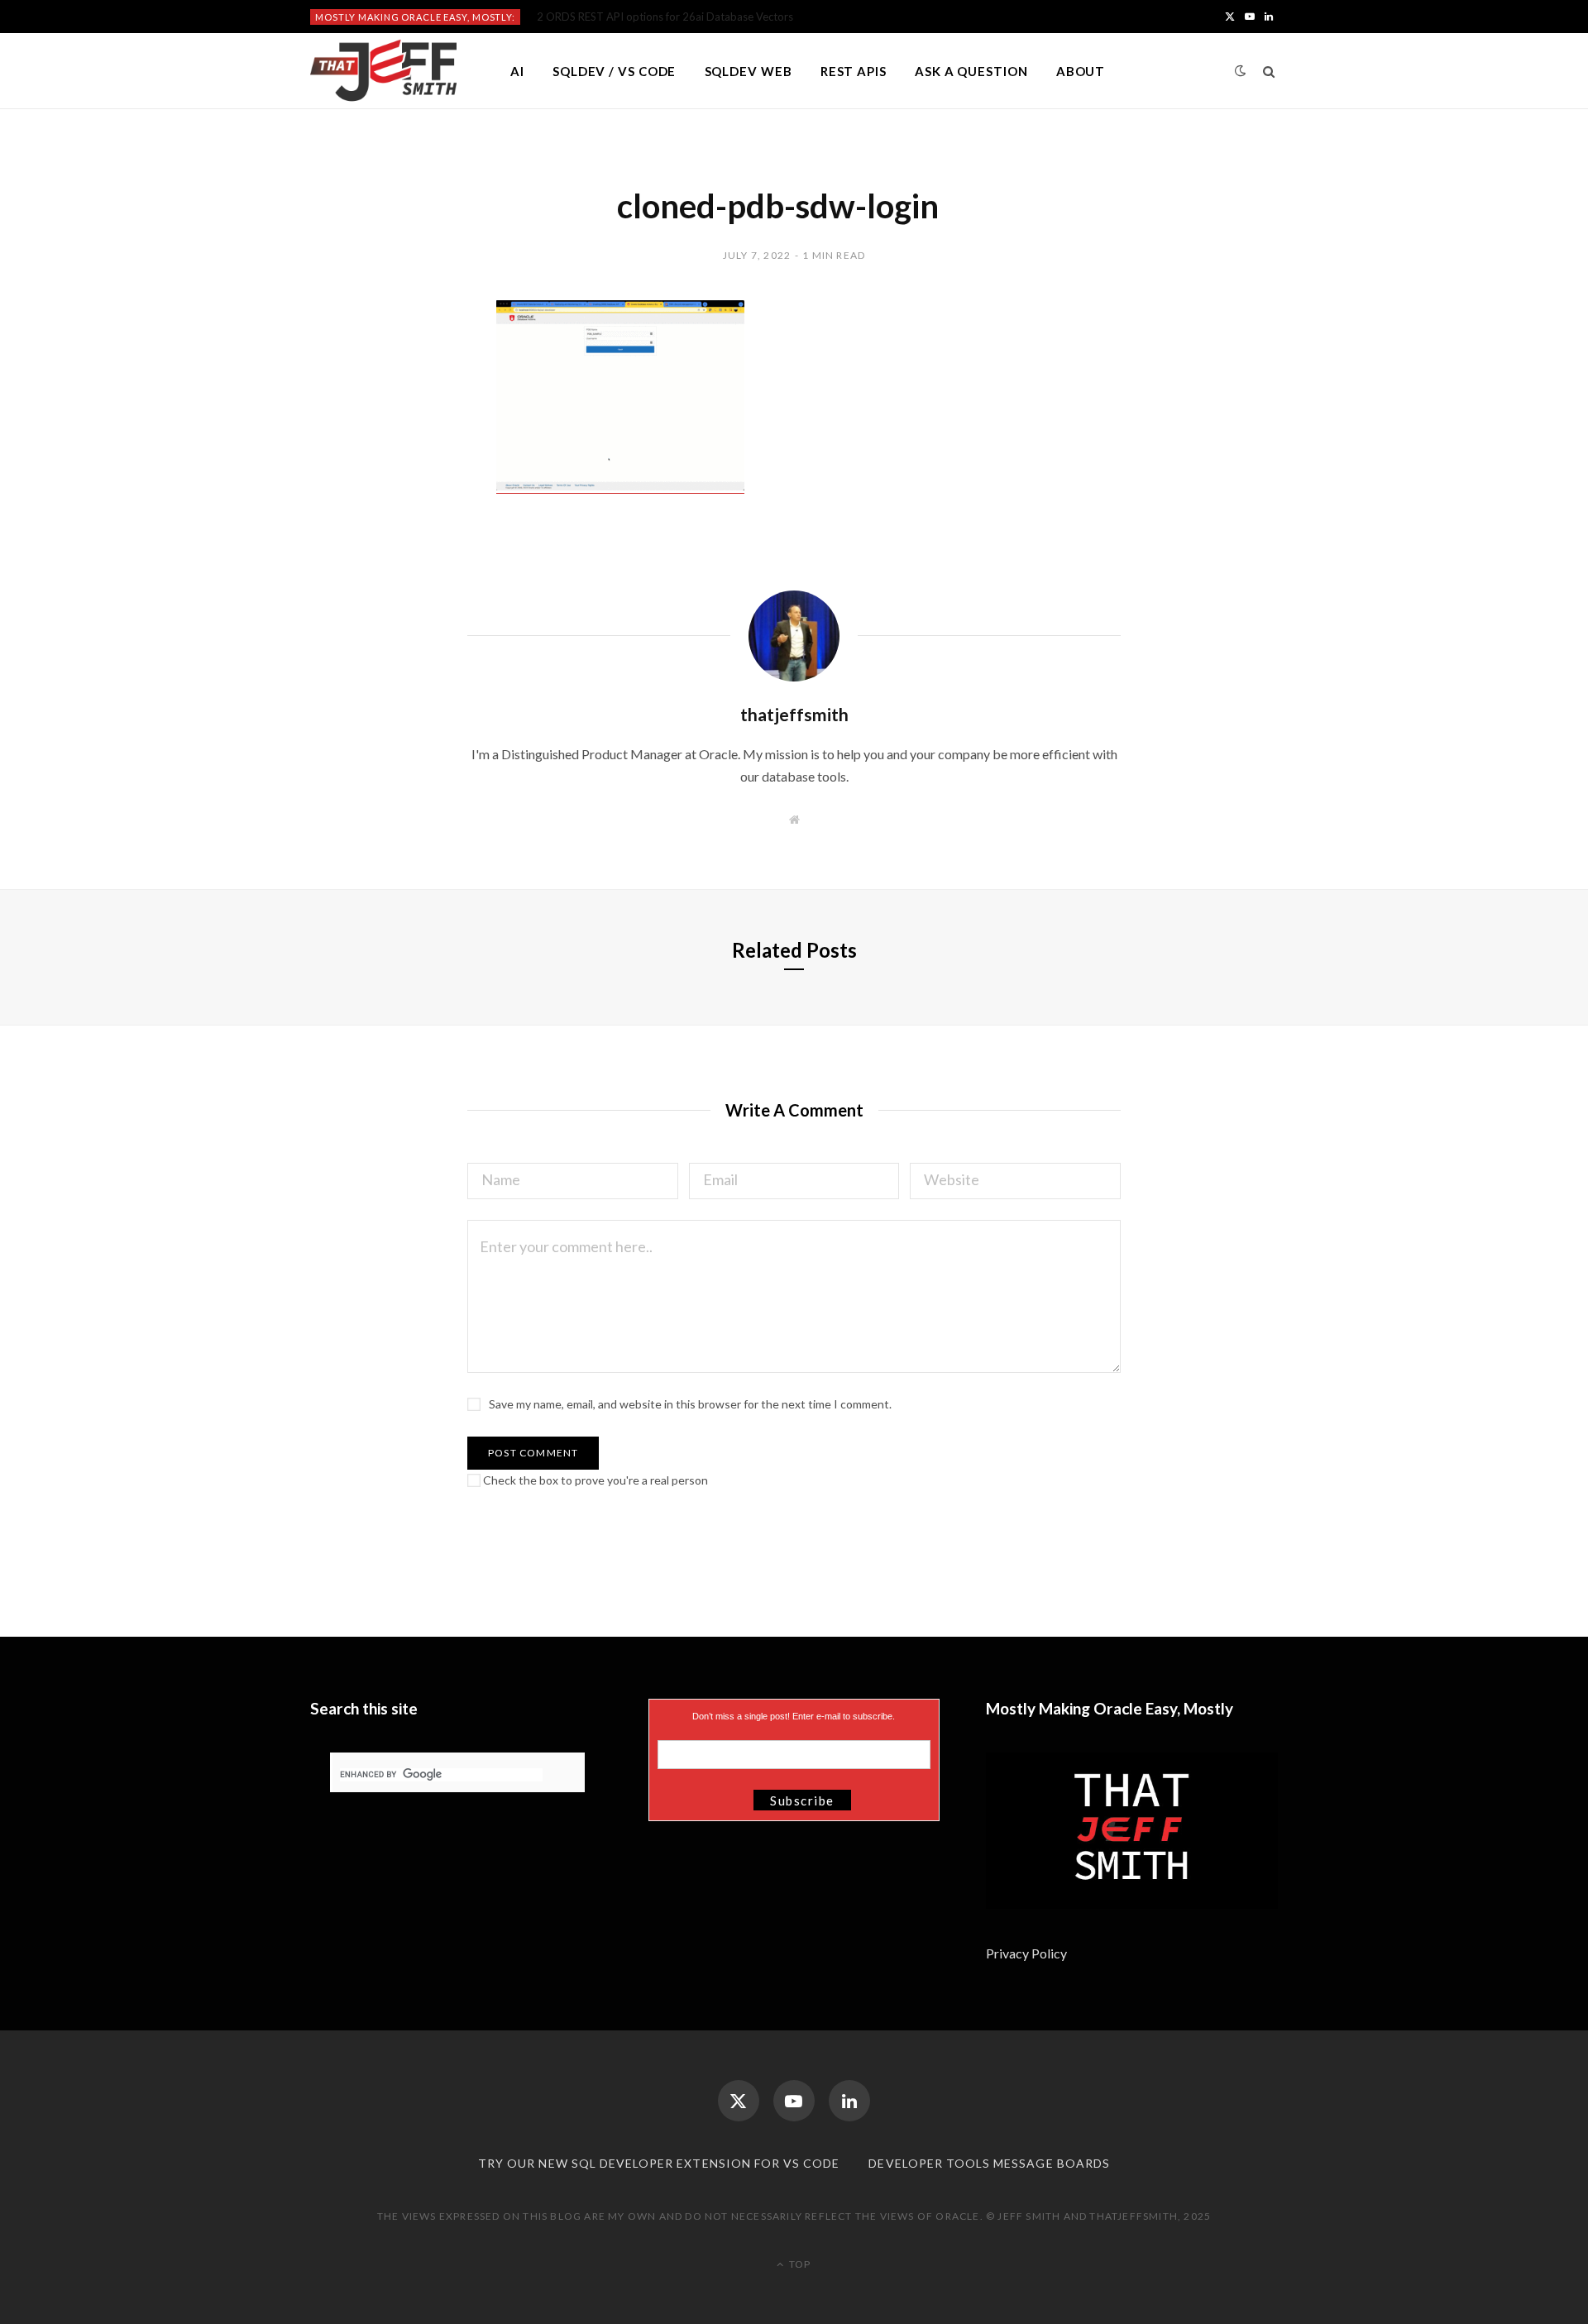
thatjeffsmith (794, 714)
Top (799, 2264)
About (1081, 71)
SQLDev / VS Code (614, 71)
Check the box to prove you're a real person (594, 1480)
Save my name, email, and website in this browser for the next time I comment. (690, 1404)
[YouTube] (794, 2101)
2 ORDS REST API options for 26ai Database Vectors (665, 17)
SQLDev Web (749, 71)
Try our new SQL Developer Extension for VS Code (659, 2163)
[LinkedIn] (849, 2101)
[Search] (1269, 71)
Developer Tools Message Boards (989, 2163)
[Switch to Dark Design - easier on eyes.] (1241, 71)
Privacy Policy (1028, 1953)
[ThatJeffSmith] (383, 71)
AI (517, 71)
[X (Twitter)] (739, 2101)
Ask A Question (971, 71)
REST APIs (854, 71)
